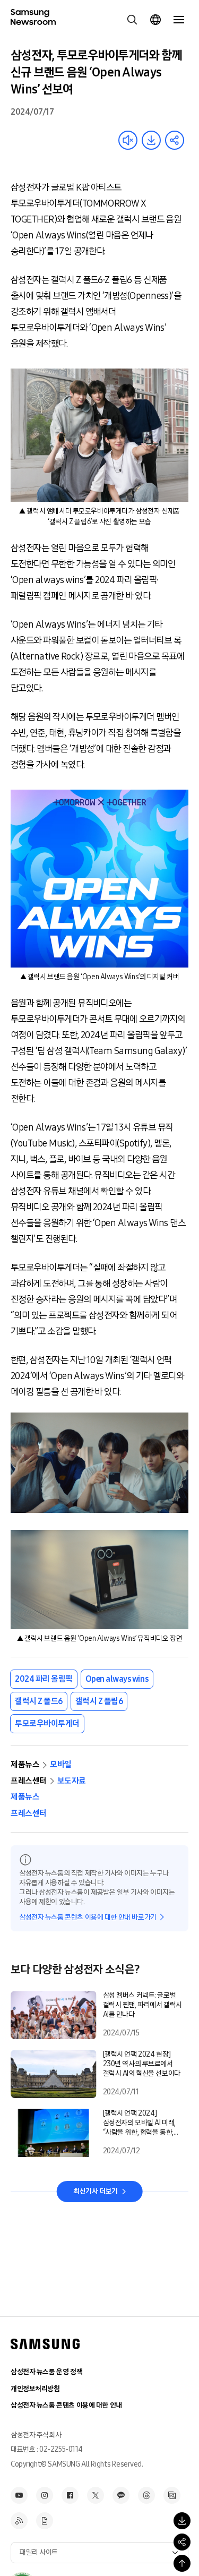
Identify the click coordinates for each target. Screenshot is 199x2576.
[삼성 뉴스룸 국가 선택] (155, 20)
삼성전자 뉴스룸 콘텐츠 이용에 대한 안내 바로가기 (88, 1917)
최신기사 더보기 (96, 2191)
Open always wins (117, 1679)
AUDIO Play (128, 140)
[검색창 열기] (132, 20)
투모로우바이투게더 (47, 1723)
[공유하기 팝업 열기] (182, 2542)
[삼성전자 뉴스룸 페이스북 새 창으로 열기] (70, 2495)
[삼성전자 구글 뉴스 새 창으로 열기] (45, 2521)
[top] (182, 2563)
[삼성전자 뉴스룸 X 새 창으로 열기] (96, 2495)
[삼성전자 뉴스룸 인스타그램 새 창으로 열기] (45, 2495)
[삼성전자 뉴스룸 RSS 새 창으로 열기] (19, 2521)
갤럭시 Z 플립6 (99, 1701)
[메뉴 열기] (179, 20)
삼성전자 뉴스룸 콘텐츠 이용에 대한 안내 (66, 2405)
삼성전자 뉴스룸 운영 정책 (46, 2372)
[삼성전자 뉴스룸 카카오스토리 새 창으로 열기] (121, 2495)
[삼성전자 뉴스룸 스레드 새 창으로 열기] (146, 2495)
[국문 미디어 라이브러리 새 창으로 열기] (172, 2495)
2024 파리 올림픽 (44, 1679)
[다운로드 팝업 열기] (182, 2521)
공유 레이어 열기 (175, 140)
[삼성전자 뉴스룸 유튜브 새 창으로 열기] (19, 2495)
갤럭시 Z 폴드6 (39, 1701)
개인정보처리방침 (35, 2389)
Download (151, 140)
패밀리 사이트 (39, 2552)
